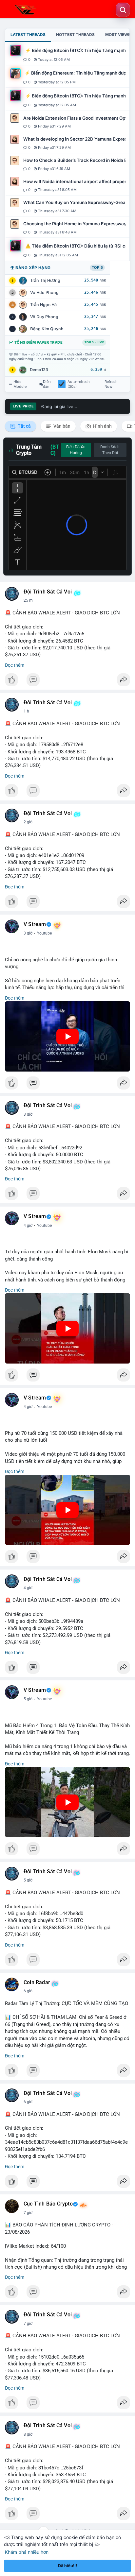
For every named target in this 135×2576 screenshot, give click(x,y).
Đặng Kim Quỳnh (47, 329)
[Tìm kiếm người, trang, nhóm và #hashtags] (123, 10)
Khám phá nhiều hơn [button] (27, 2552)
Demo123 (39, 370)
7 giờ (28, 2213)
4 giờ (28, 1226)
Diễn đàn (47, 384)
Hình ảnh (102, 426)
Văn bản (61, 426)
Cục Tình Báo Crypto (48, 2204)
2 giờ (28, 822)
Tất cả (24, 426)
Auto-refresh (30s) (79, 384)
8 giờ (28, 2434)
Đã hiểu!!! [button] (67, 2566)
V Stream (35, 924)
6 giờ (28, 1991)
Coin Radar (37, 1983)
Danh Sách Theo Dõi (110, 450)
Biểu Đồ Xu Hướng (76, 450)
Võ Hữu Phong (44, 292)
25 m (28, 600)
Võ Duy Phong (44, 317)
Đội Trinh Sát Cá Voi (48, 592)
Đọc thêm (15, 665)
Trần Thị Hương (45, 280)
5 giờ (28, 1699)
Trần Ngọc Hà (43, 305)
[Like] (67, 681)
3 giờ (28, 933)
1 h (26, 711)
